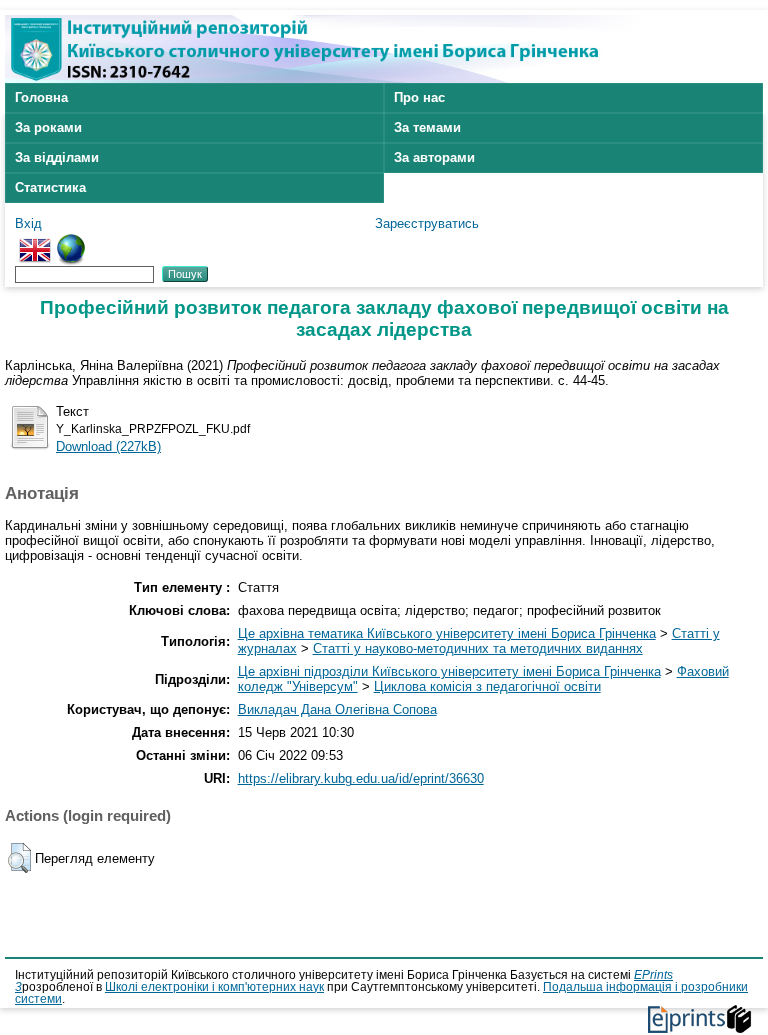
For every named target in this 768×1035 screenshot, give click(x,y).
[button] (19, 858)
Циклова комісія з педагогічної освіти (487, 686)
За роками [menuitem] (48, 127)
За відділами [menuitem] (57, 157)
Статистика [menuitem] (50, 187)
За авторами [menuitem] (434, 157)
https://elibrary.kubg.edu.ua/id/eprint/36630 (361, 778)
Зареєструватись (427, 223)
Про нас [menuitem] (419, 97)
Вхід (28, 223)
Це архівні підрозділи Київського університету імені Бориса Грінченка (449, 671)
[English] (35, 241)
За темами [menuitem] (427, 127)
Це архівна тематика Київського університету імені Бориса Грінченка (447, 633)
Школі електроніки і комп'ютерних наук (214, 987)
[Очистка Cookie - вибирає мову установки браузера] (71, 241)
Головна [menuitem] (41, 97)
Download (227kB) (108, 446)
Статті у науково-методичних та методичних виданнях (478, 648)
